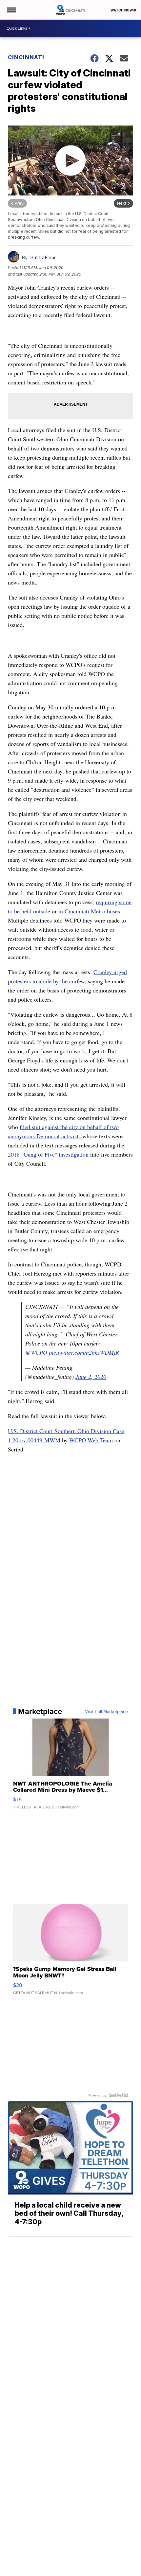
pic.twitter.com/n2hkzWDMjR (84, 1352)
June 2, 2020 (91, 1377)
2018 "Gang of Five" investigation (48, 1154)
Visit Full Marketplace (106, 1711)
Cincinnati (26, 57)
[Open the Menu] (11, 10)
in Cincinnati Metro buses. (90, 911)
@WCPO (36, 1352)
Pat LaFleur (43, 257)
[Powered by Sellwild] (118, 2095)
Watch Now (122, 10)
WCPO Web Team (91, 1440)
